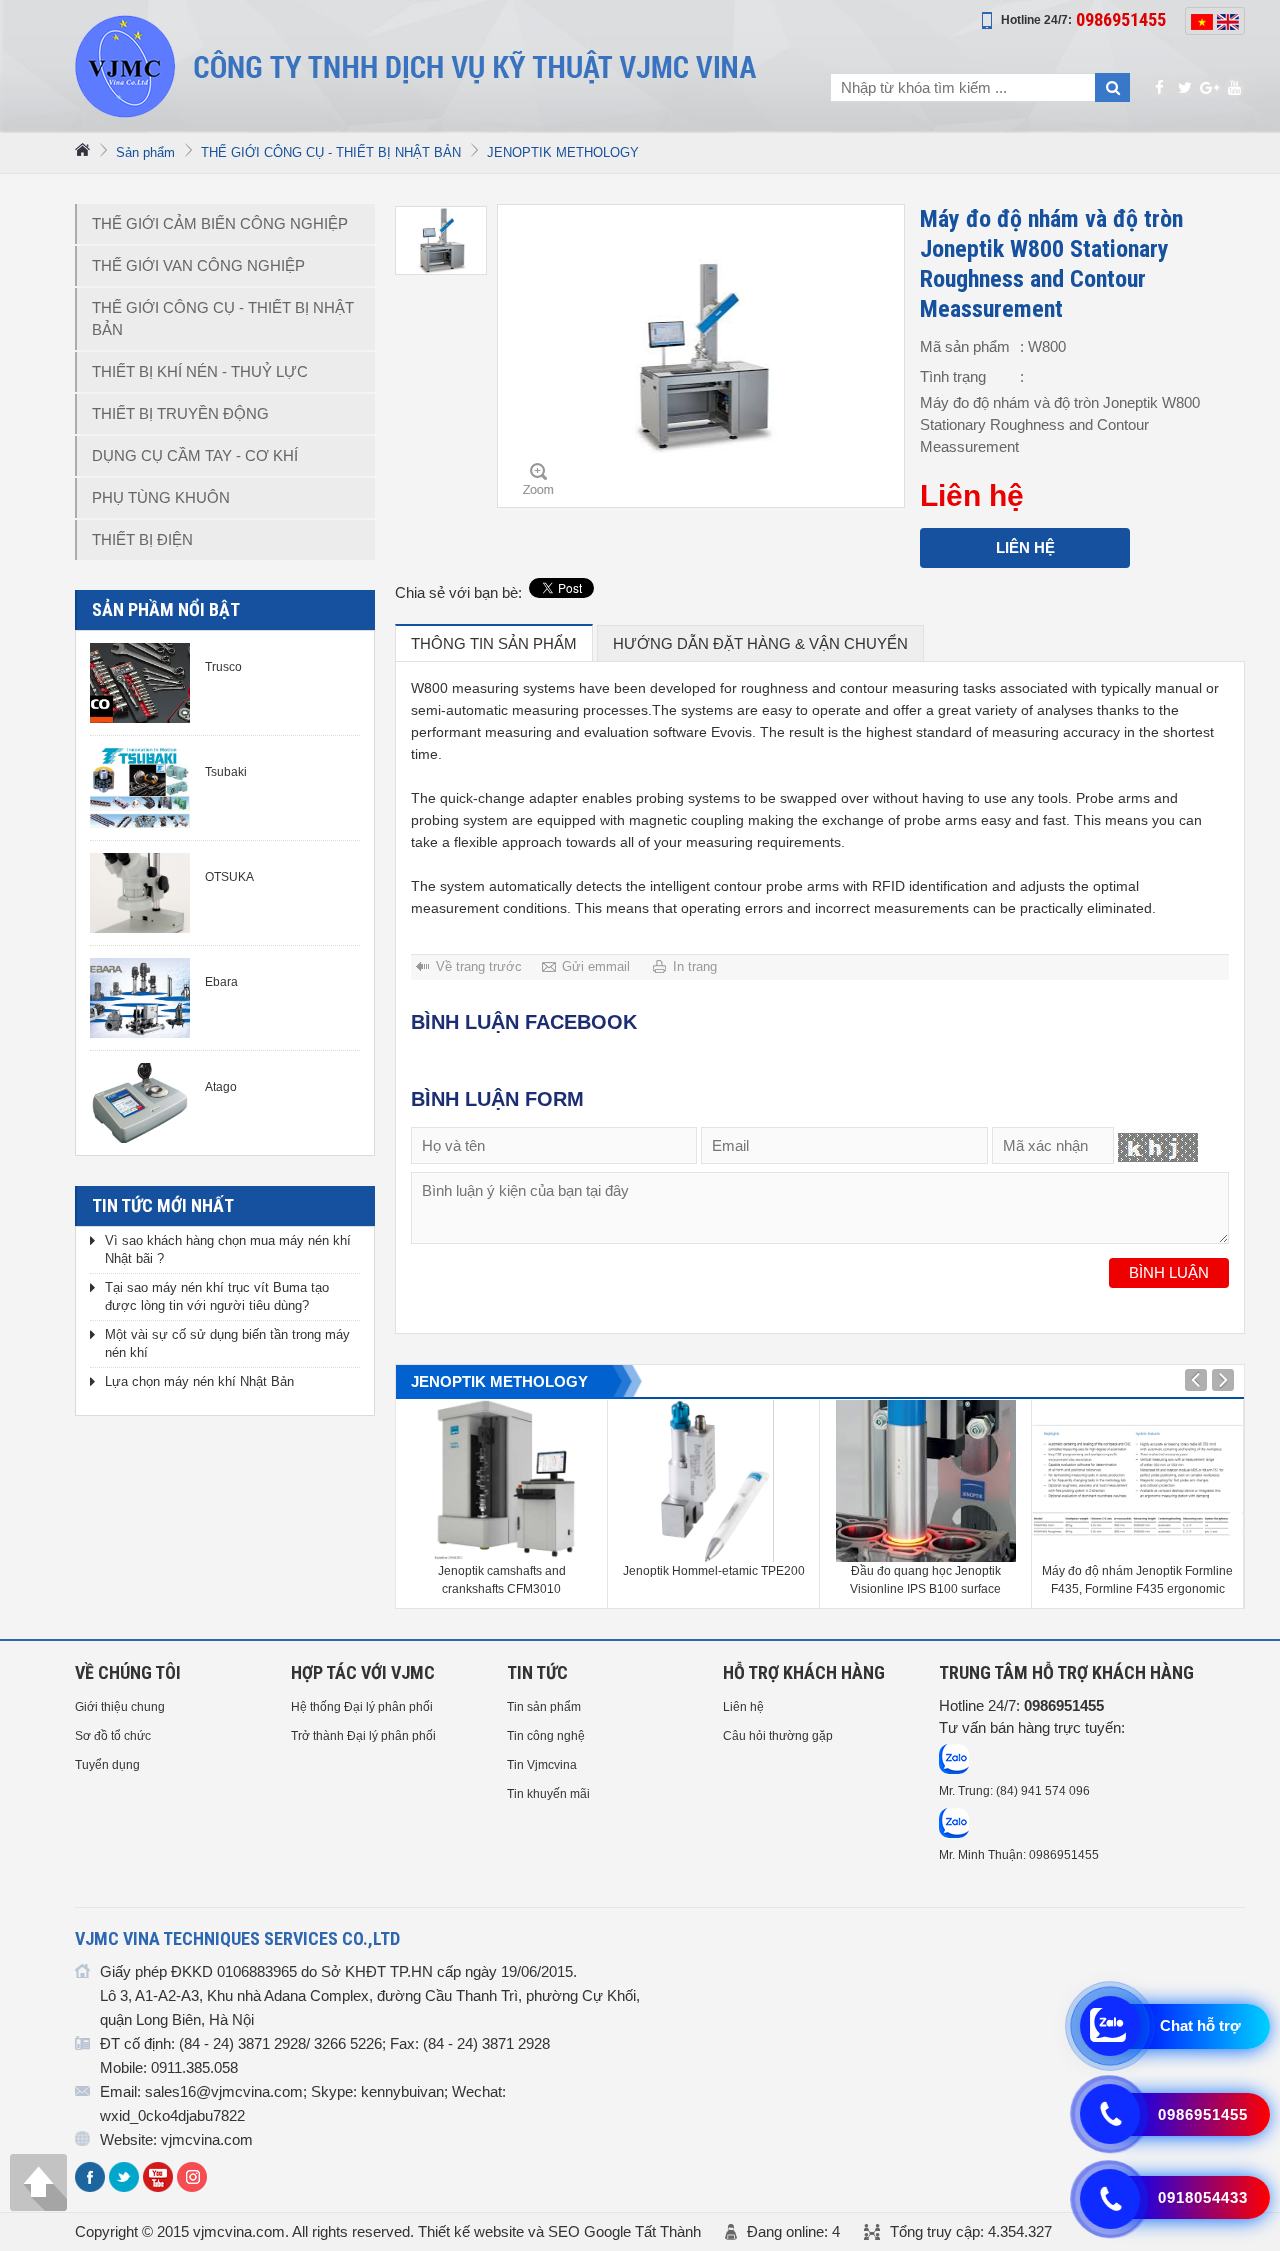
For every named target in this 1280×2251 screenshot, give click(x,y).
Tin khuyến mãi (548, 1794)
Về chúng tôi (128, 1672)
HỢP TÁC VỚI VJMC (363, 1672)
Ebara (221, 982)
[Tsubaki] (140, 788)
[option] (441, 240)
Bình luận (1169, 1272)
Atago (221, 1087)
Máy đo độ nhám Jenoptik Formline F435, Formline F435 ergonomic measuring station (1137, 1581)
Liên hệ (1025, 547)
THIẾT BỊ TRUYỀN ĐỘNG (180, 413)
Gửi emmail (596, 966)
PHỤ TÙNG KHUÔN (161, 497)
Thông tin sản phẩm (494, 643)
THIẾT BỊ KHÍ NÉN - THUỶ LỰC (200, 371)
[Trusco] (140, 683)
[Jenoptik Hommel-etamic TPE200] (713, 1481)
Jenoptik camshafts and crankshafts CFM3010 (502, 1580)
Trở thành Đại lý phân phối (363, 1736)
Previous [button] (1223, 1380)
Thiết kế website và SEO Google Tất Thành (559, 2231)
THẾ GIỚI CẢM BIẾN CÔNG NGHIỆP (220, 223)
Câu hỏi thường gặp (778, 1736)
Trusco (223, 667)
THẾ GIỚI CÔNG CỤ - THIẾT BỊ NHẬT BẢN (331, 152)
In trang (695, 966)
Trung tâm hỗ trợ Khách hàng (1066, 1672)
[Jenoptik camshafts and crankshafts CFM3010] (501, 1481)
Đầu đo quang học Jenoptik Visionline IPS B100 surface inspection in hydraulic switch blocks (925, 1581)
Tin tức (537, 1672)
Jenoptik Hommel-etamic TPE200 (714, 1571)
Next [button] (1196, 1380)
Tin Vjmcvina (542, 1765)
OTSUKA (229, 877)
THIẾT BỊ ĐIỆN (142, 539)
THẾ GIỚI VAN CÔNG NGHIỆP (198, 265)
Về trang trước (479, 966)
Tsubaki (226, 772)
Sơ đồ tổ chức (113, 1736)
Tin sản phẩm (544, 1707)
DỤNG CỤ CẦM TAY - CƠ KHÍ (195, 455)
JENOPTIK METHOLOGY (563, 152)
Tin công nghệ (546, 1736)
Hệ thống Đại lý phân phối (362, 1707)
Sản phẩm (145, 152)
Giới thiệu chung (120, 1707)
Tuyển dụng (107, 1765)
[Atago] (140, 1103)
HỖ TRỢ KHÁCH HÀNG (804, 1672)
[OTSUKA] (140, 893)
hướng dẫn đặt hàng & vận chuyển (760, 643)
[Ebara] (140, 998)
